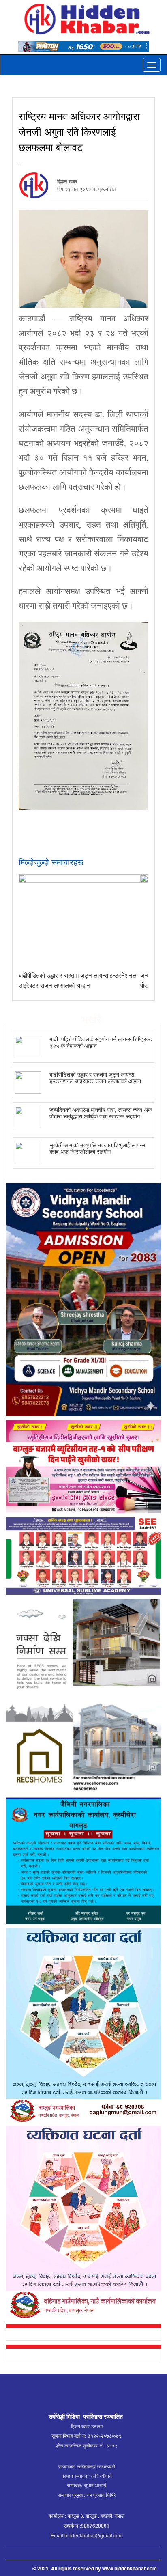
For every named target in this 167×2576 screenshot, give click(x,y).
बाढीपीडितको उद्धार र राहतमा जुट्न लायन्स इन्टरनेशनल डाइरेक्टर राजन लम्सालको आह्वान (95, 1077)
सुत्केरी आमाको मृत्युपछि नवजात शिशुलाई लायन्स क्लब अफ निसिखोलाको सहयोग (97, 1148)
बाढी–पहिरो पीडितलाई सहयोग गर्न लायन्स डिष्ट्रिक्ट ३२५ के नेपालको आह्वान (101, 1042)
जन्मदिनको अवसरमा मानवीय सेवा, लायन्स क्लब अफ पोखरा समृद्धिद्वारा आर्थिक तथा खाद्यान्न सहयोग (101, 1112)
